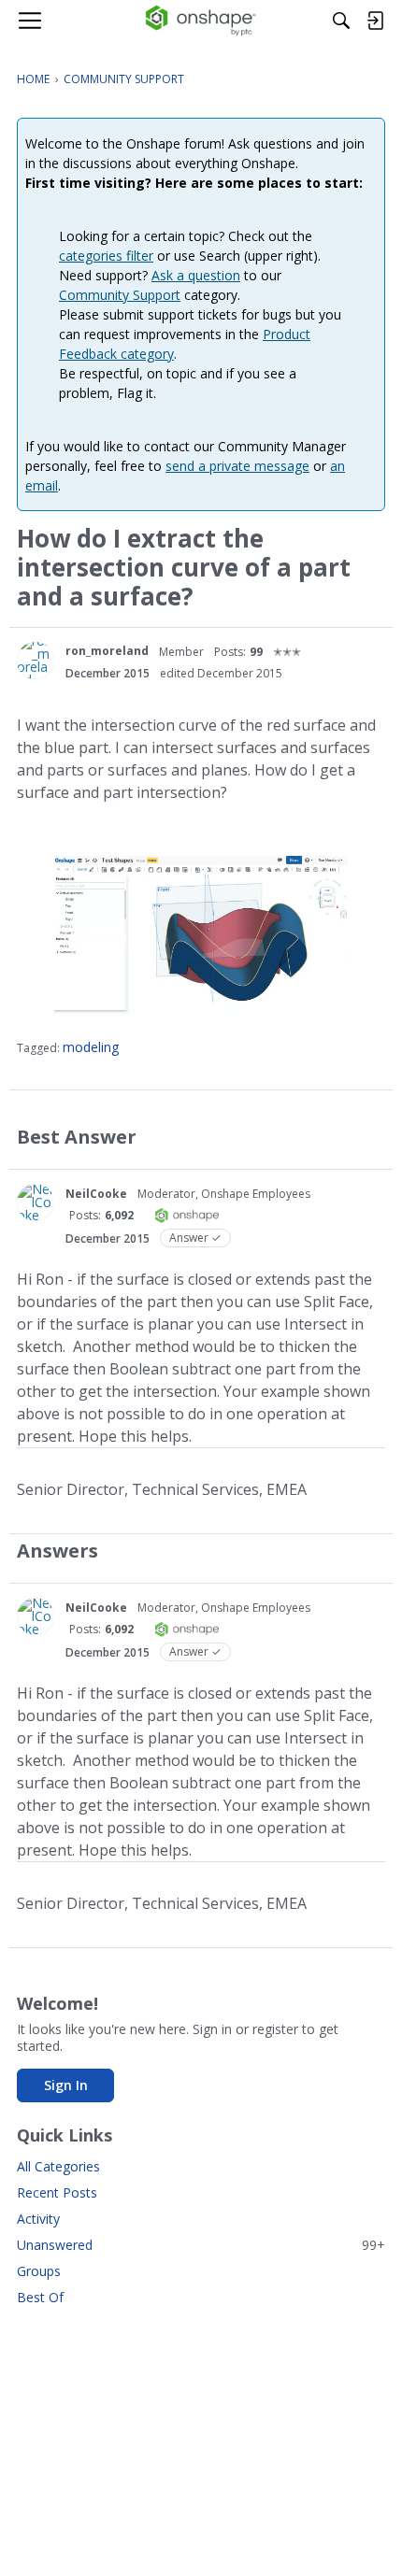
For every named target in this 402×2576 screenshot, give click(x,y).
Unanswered (201, 2245)
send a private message (237, 466)
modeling (91, 1047)
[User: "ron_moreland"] (36, 661)
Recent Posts (57, 2192)
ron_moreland (107, 651)
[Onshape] (201, 21)
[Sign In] (375, 21)
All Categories (58, 2166)
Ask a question (196, 275)
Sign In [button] (66, 2085)
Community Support (120, 295)
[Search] (341, 21)
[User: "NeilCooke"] (36, 1203)
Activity (38, 2219)
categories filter (106, 256)
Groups (39, 2271)
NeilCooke (96, 1194)
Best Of (40, 2297)
